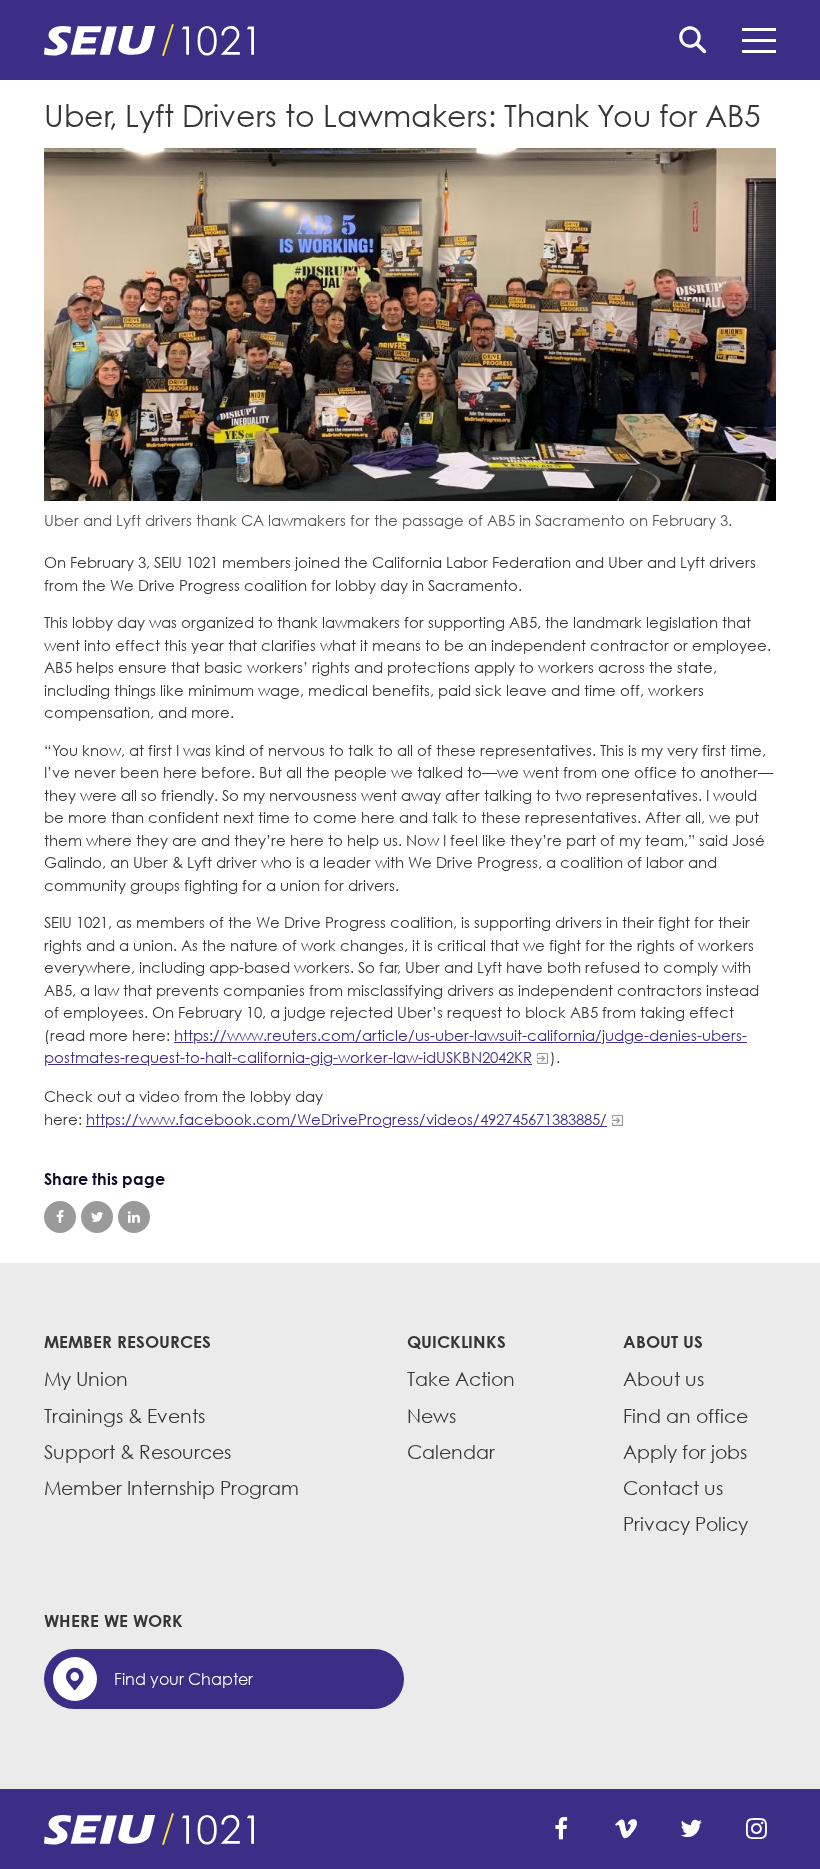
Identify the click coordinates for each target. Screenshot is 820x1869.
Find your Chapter (183, 1679)
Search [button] (693, 40)
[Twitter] (691, 1829)
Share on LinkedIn (134, 1217)
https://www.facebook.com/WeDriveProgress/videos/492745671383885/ (346, 1119)
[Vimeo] (626, 1829)
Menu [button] (759, 40)
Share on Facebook (60, 1217)
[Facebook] (561, 1829)
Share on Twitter (97, 1217)
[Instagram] (756, 1829)
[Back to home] (410, 40)
